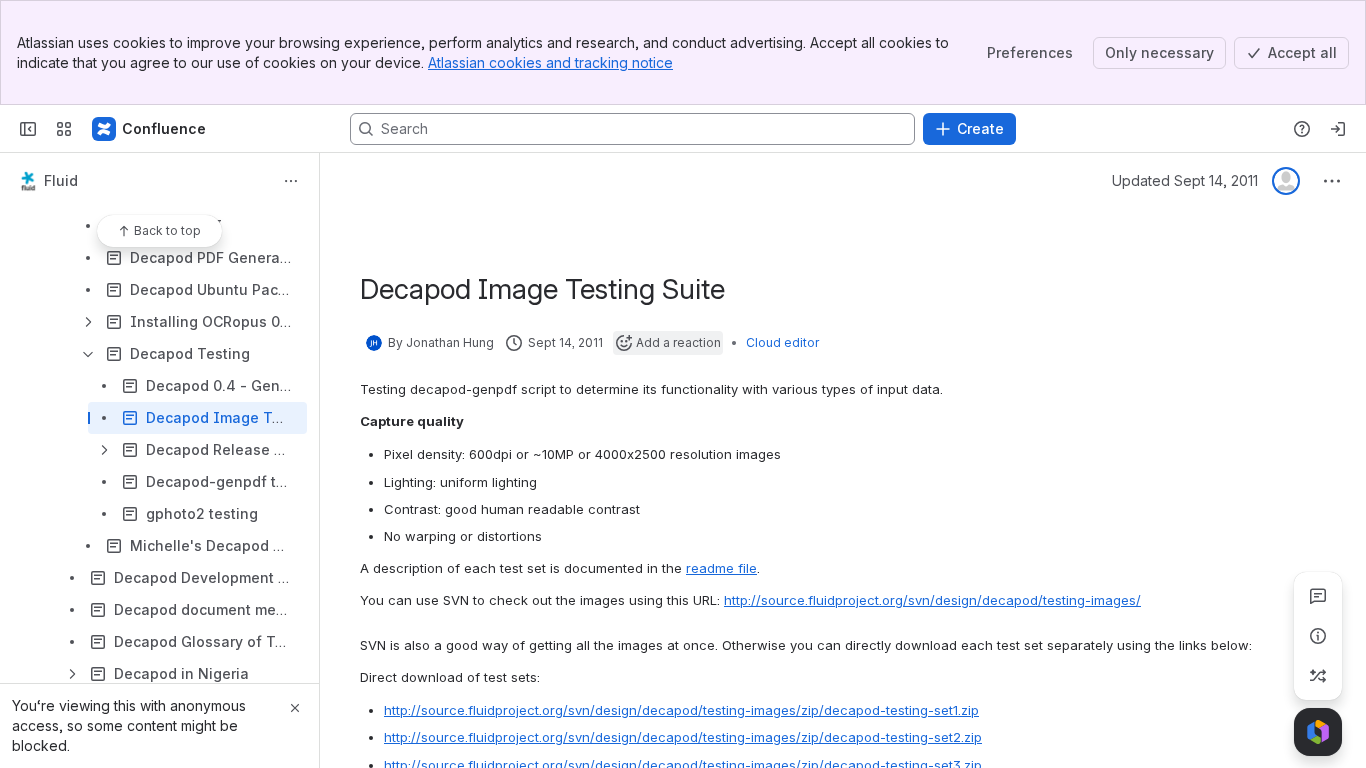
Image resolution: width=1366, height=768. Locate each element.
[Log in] (1338, 129)
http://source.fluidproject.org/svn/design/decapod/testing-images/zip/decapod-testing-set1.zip (681, 710)
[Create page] (1318, 676)
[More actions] (291, 181)
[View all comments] (1318, 596)
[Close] (295, 708)
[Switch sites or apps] (64, 129)
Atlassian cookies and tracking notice (550, 62)
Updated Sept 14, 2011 (1185, 180)
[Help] (1302, 129)
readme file (721, 568)
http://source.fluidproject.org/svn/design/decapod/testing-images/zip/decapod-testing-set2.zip (683, 737)
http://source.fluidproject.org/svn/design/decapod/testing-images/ (932, 600)
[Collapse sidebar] (28, 129)
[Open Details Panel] (1318, 636)
